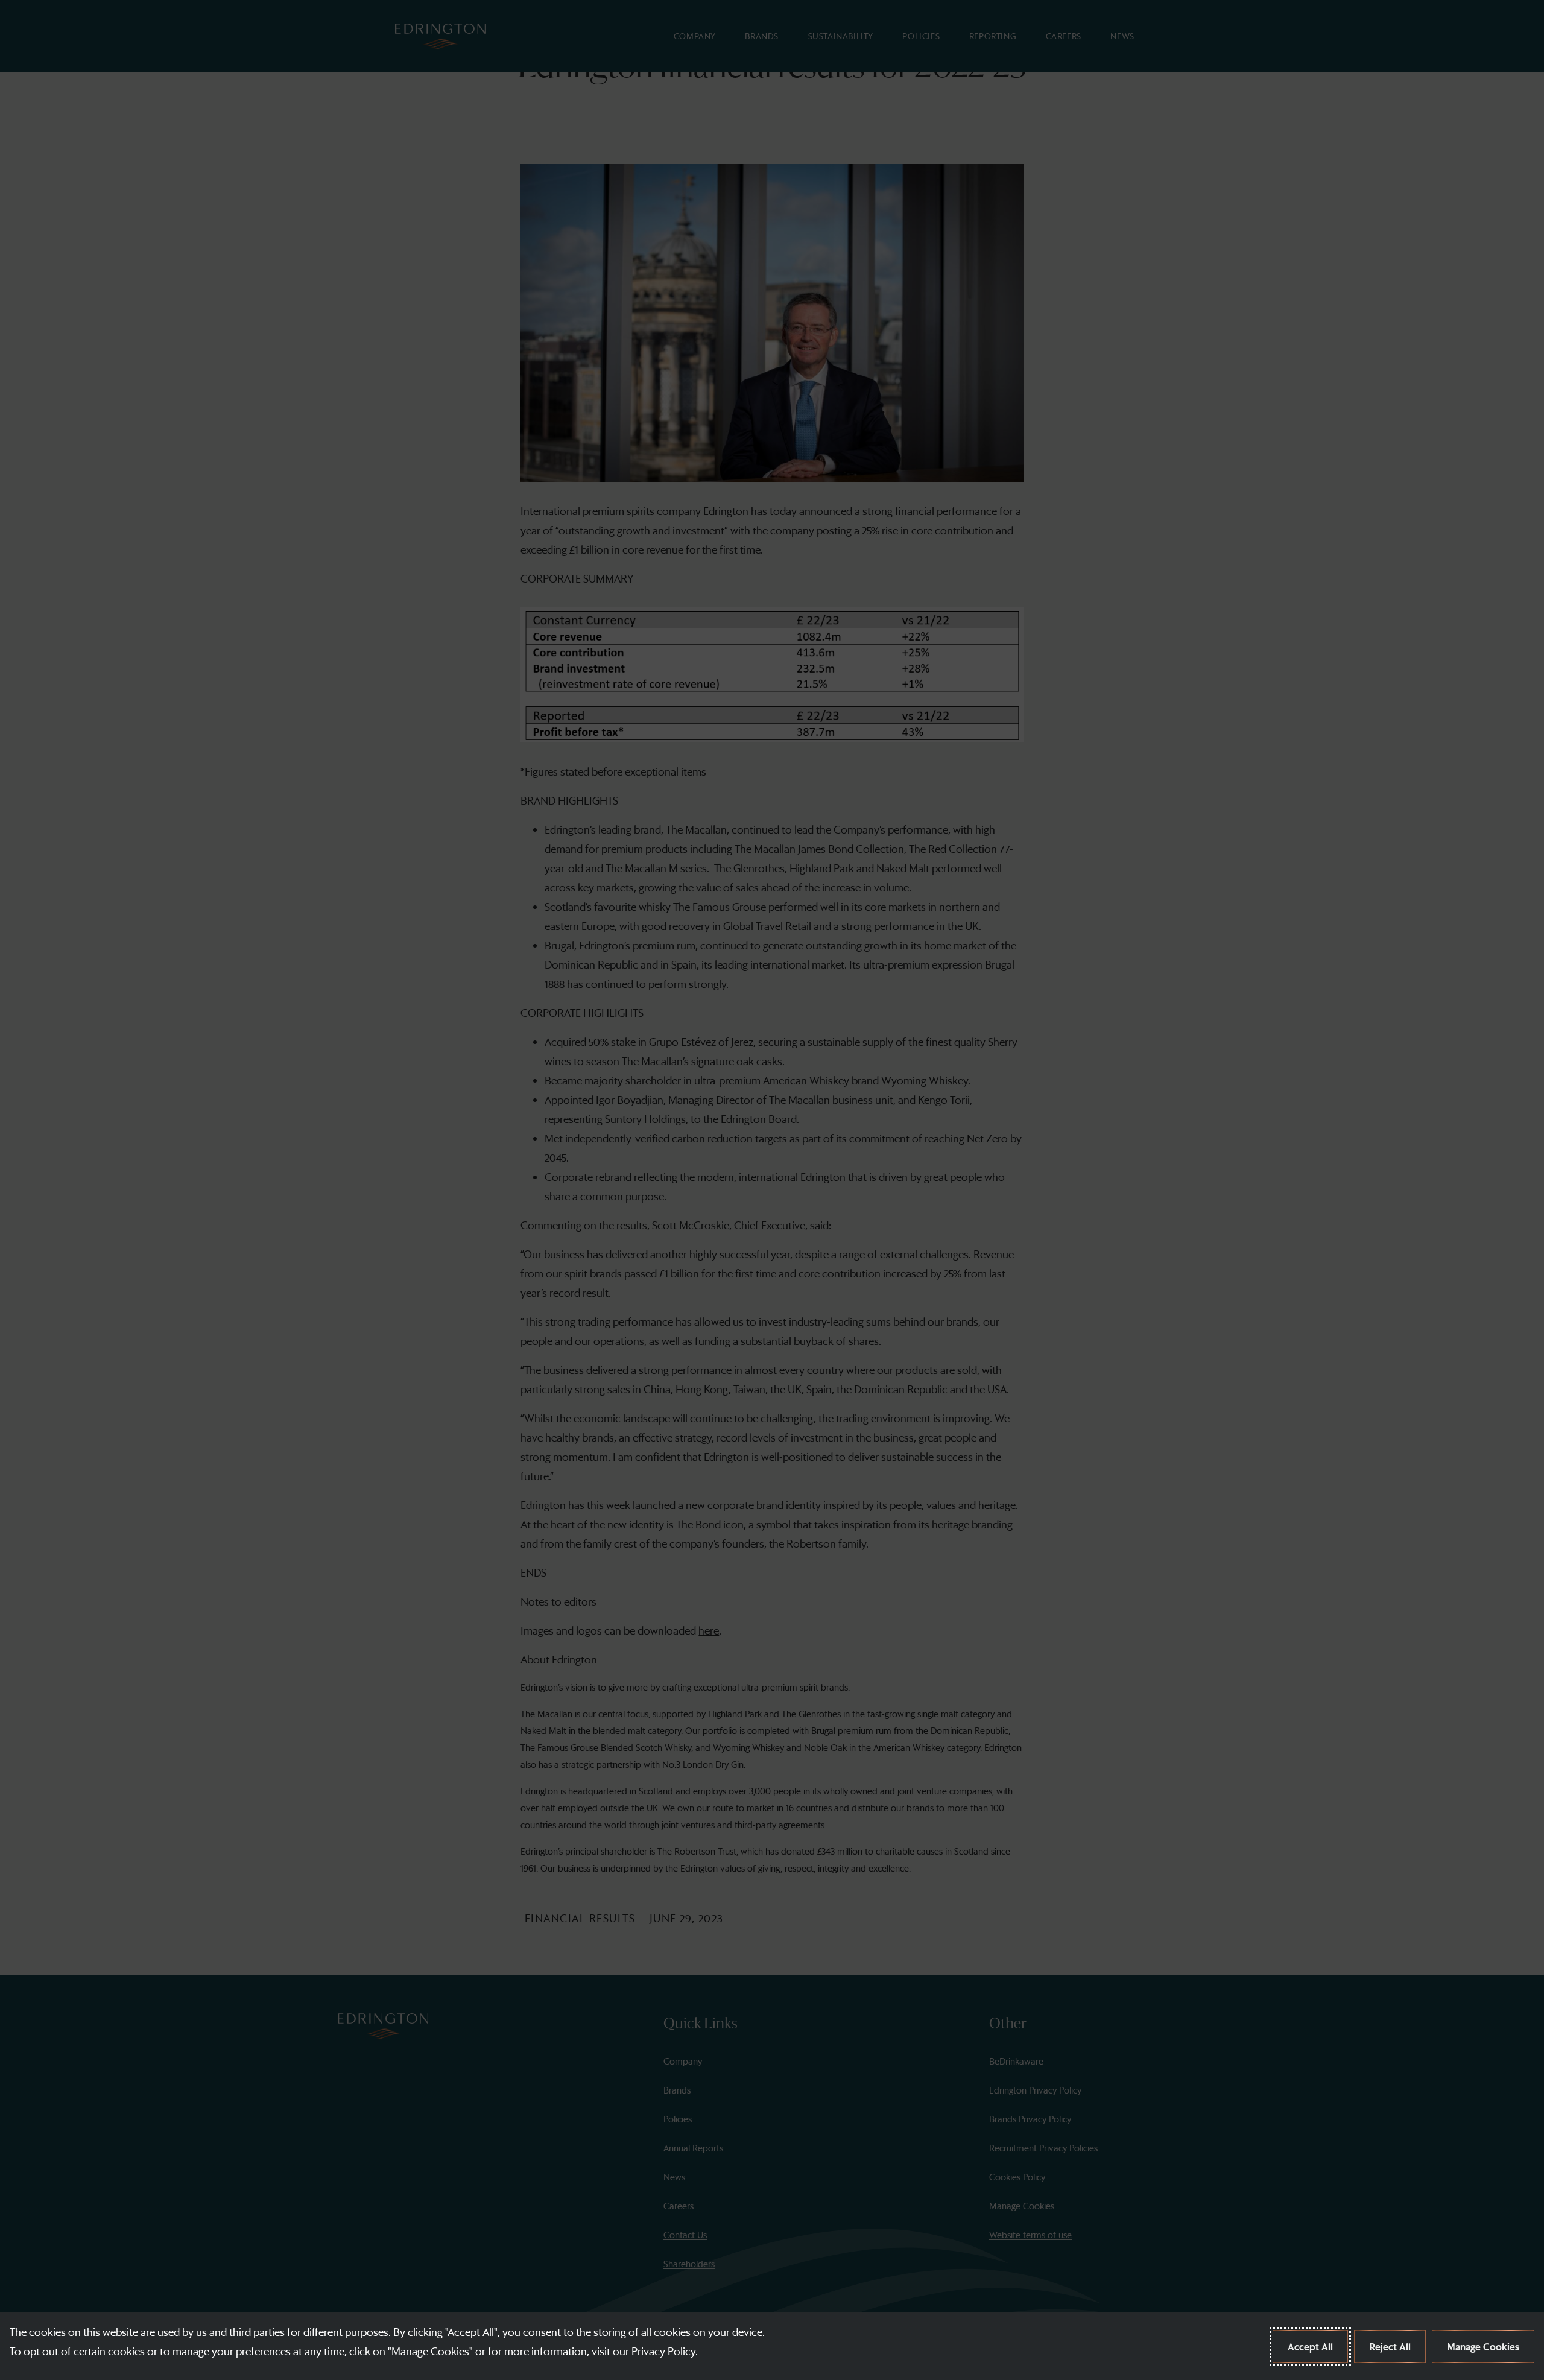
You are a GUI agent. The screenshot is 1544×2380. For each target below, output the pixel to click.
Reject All (1390, 2346)
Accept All (1310, 2346)
